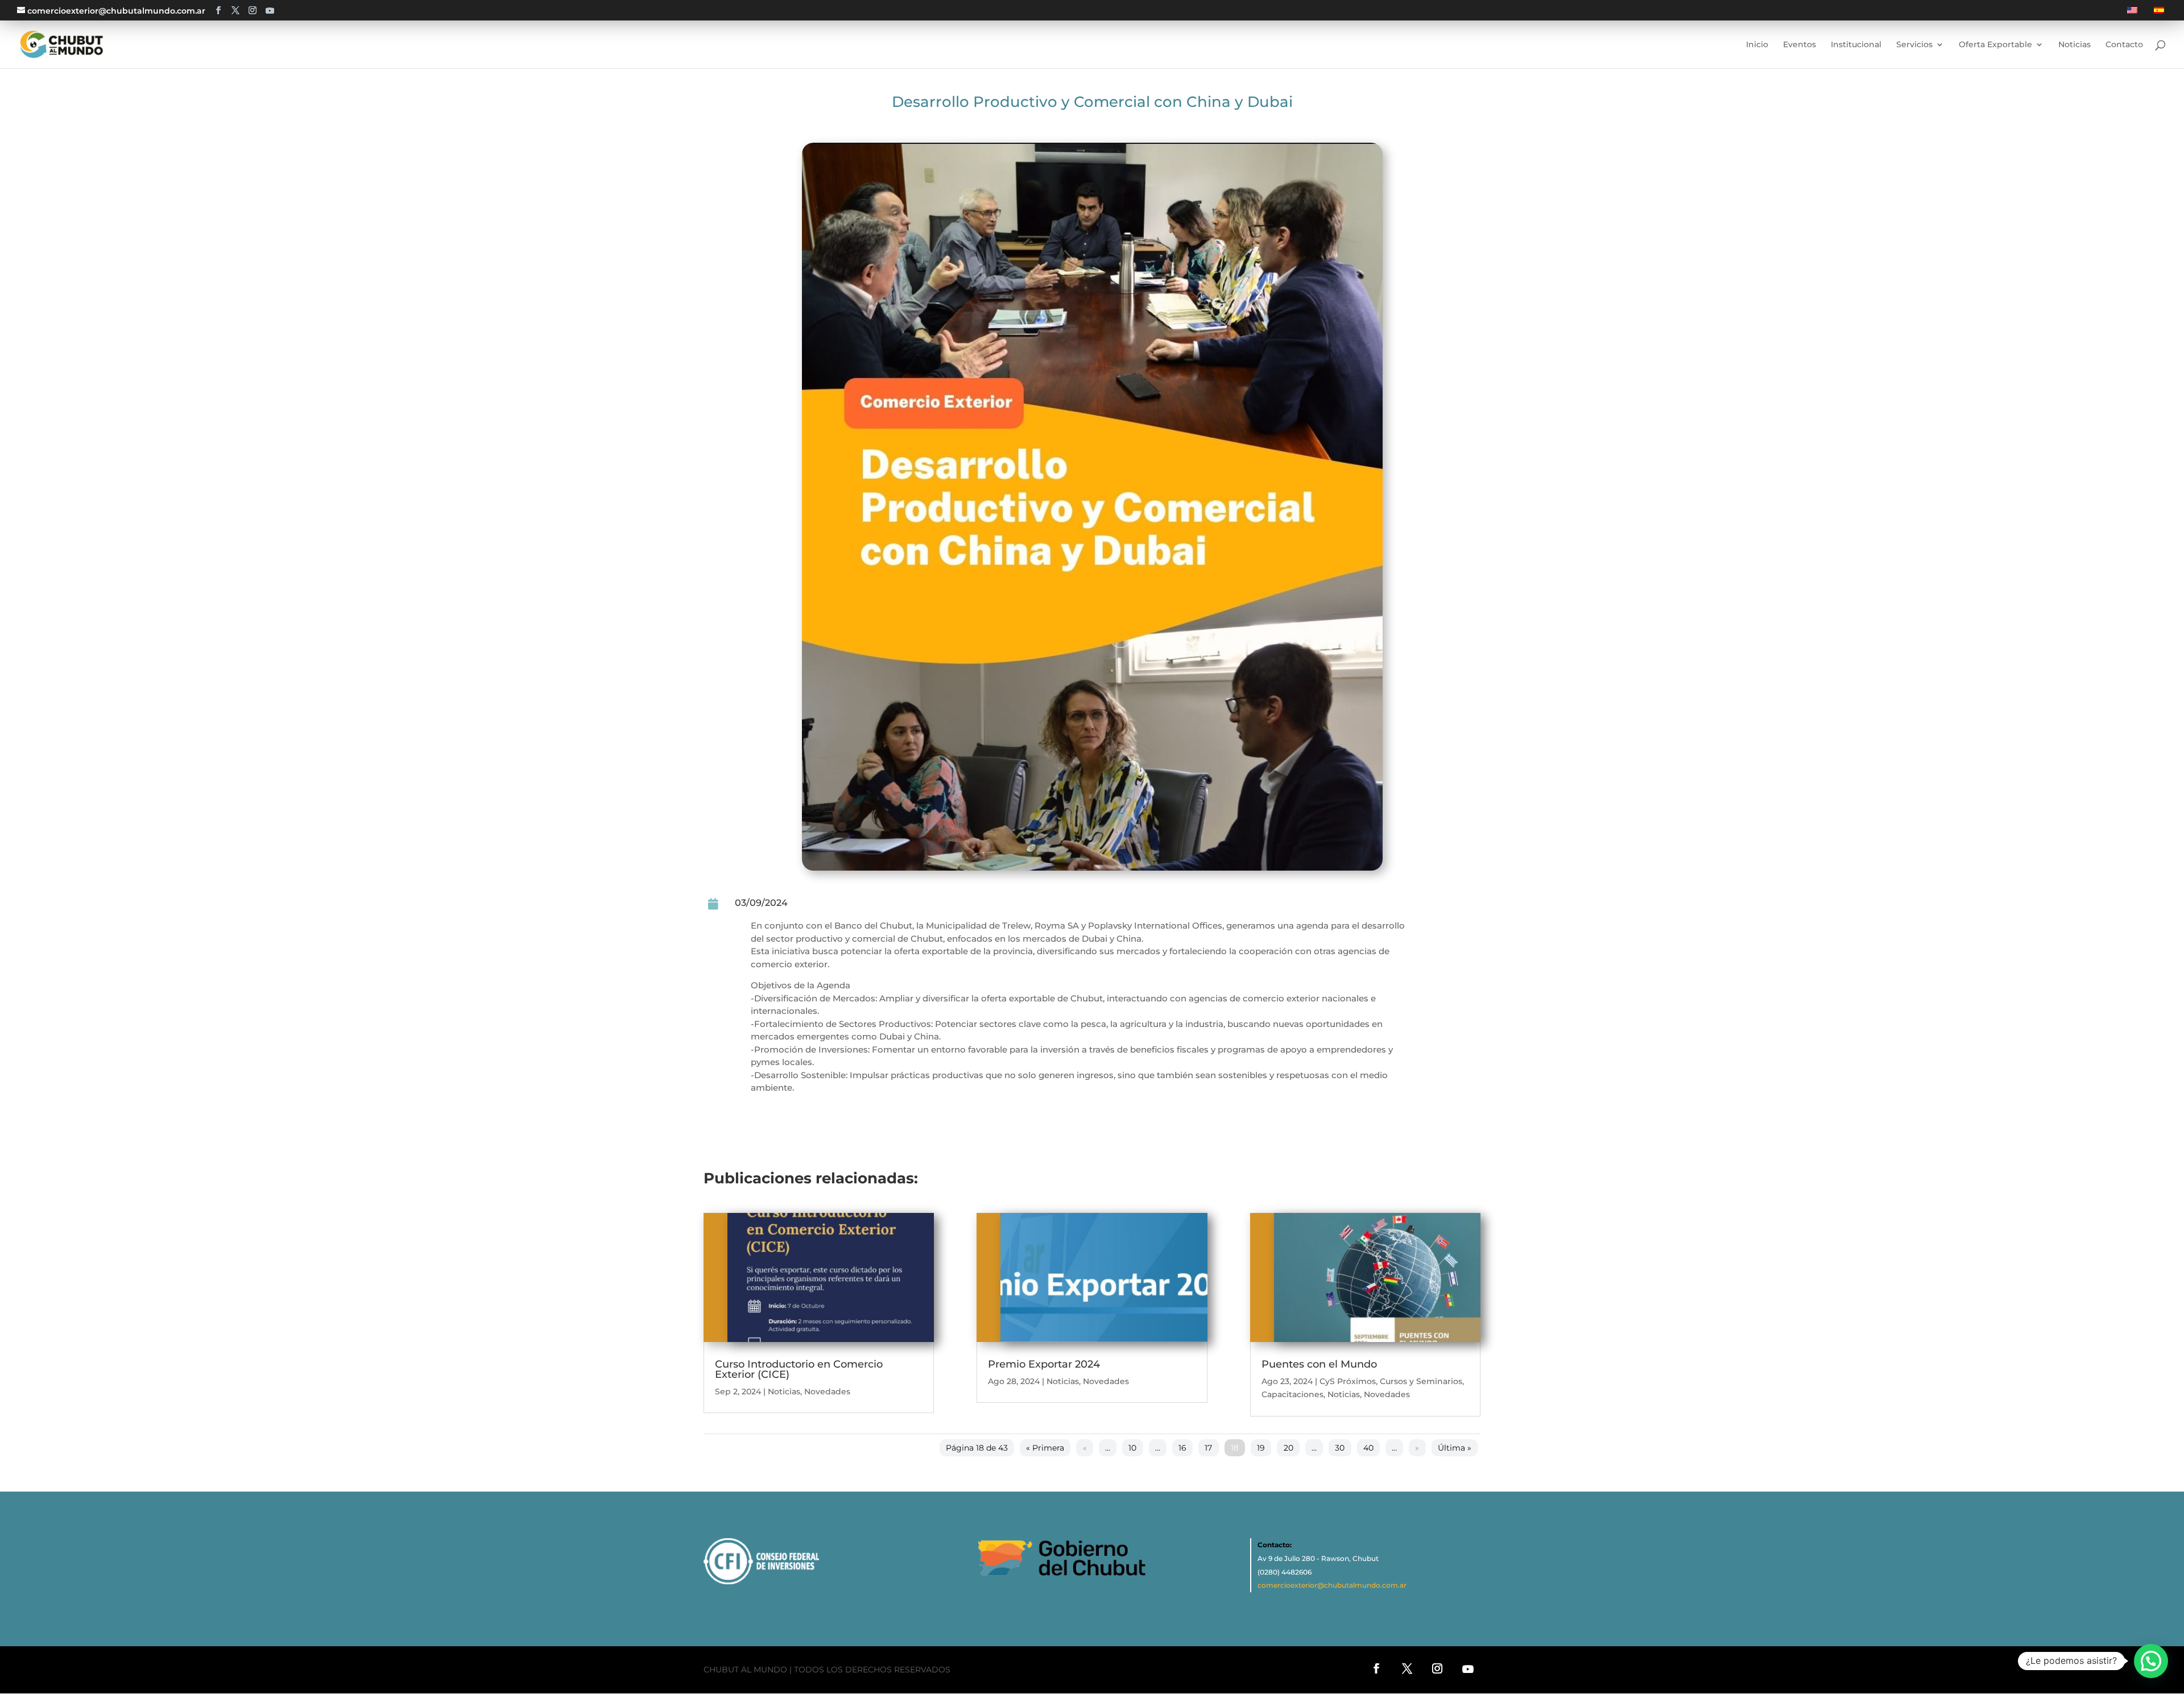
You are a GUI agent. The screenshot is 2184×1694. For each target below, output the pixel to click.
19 (1261, 1448)
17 (1208, 1448)
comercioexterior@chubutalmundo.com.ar (1332, 1585)
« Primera (1045, 1448)
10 (1132, 1448)
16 (1182, 1448)
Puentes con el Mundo (1319, 1364)
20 (1289, 1448)
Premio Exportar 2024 (1044, 1364)
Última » (1455, 1448)
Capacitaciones (1292, 1394)
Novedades (827, 1391)
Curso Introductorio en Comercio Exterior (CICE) (799, 1369)
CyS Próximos (1348, 1381)
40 (1368, 1448)
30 (1340, 1448)
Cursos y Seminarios (1421, 1381)
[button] (2151, 1661)
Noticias (784, 1391)
